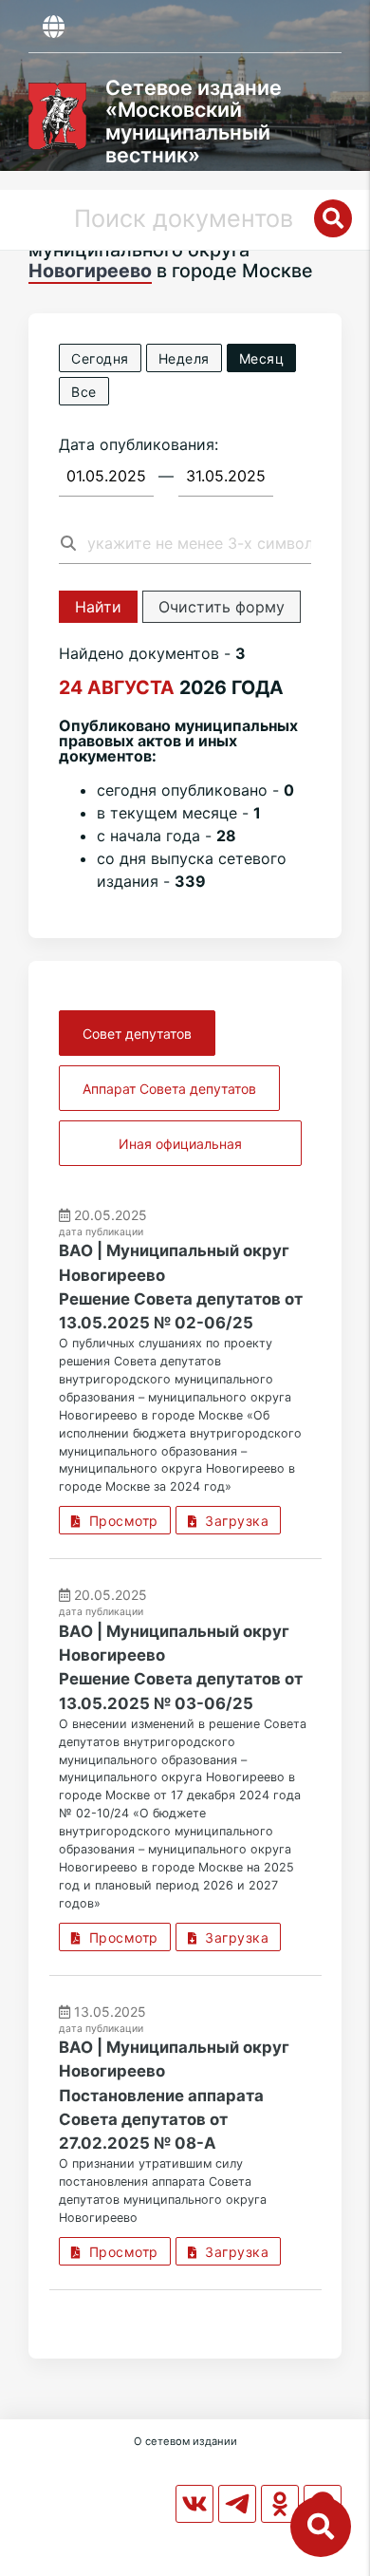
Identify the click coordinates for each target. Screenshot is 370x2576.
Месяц (262, 358)
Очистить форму (222, 607)
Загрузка (232, 1521)
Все (84, 392)
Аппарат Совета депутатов (169, 1089)
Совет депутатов (137, 1034)
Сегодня (100, 358)
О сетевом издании (185, 2441)
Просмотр (120, 1521)
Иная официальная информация (180, 1151)
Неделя (184, 358)
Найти (98, 607)
